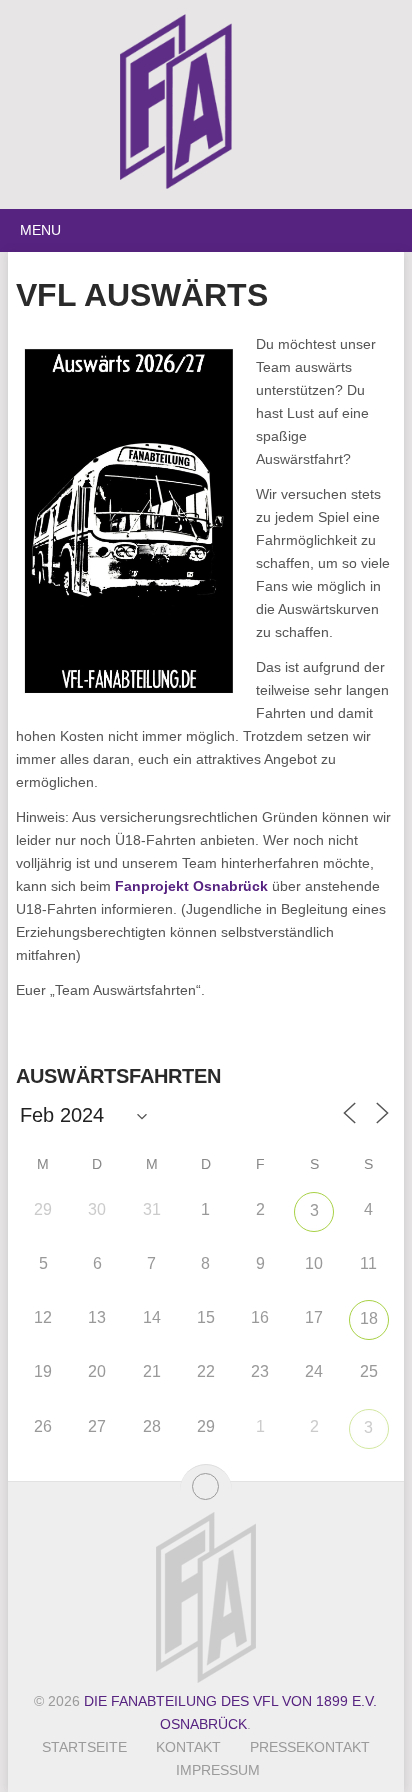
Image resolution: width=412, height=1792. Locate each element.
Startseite (84, 1747)
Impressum (218, 1770)
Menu (40, 230)
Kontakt (188, 1747)
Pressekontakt (310, 1747)
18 (369, 1318)
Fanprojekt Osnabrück (191, 886)
